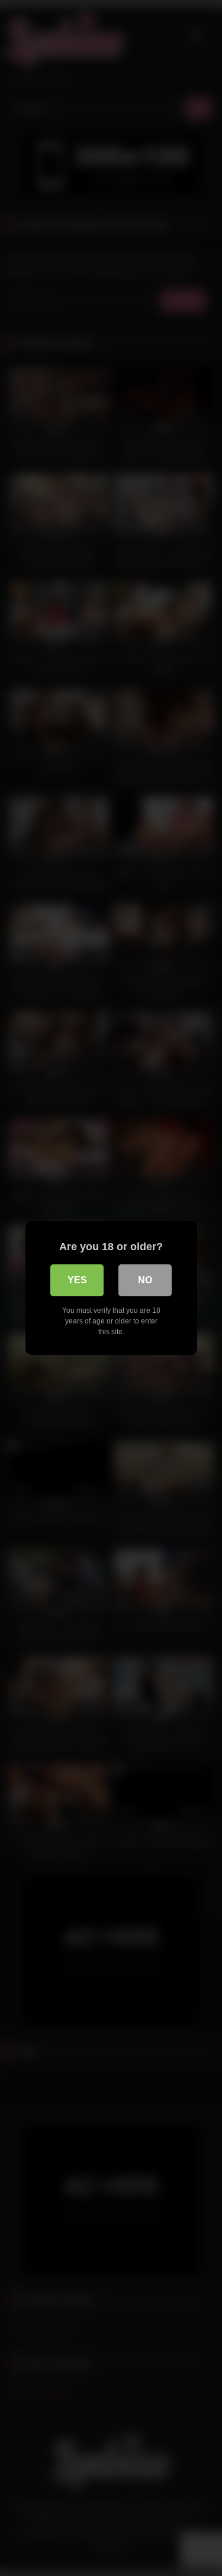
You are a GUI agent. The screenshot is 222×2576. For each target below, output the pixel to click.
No (145, 1280)
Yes (77, 1280)
